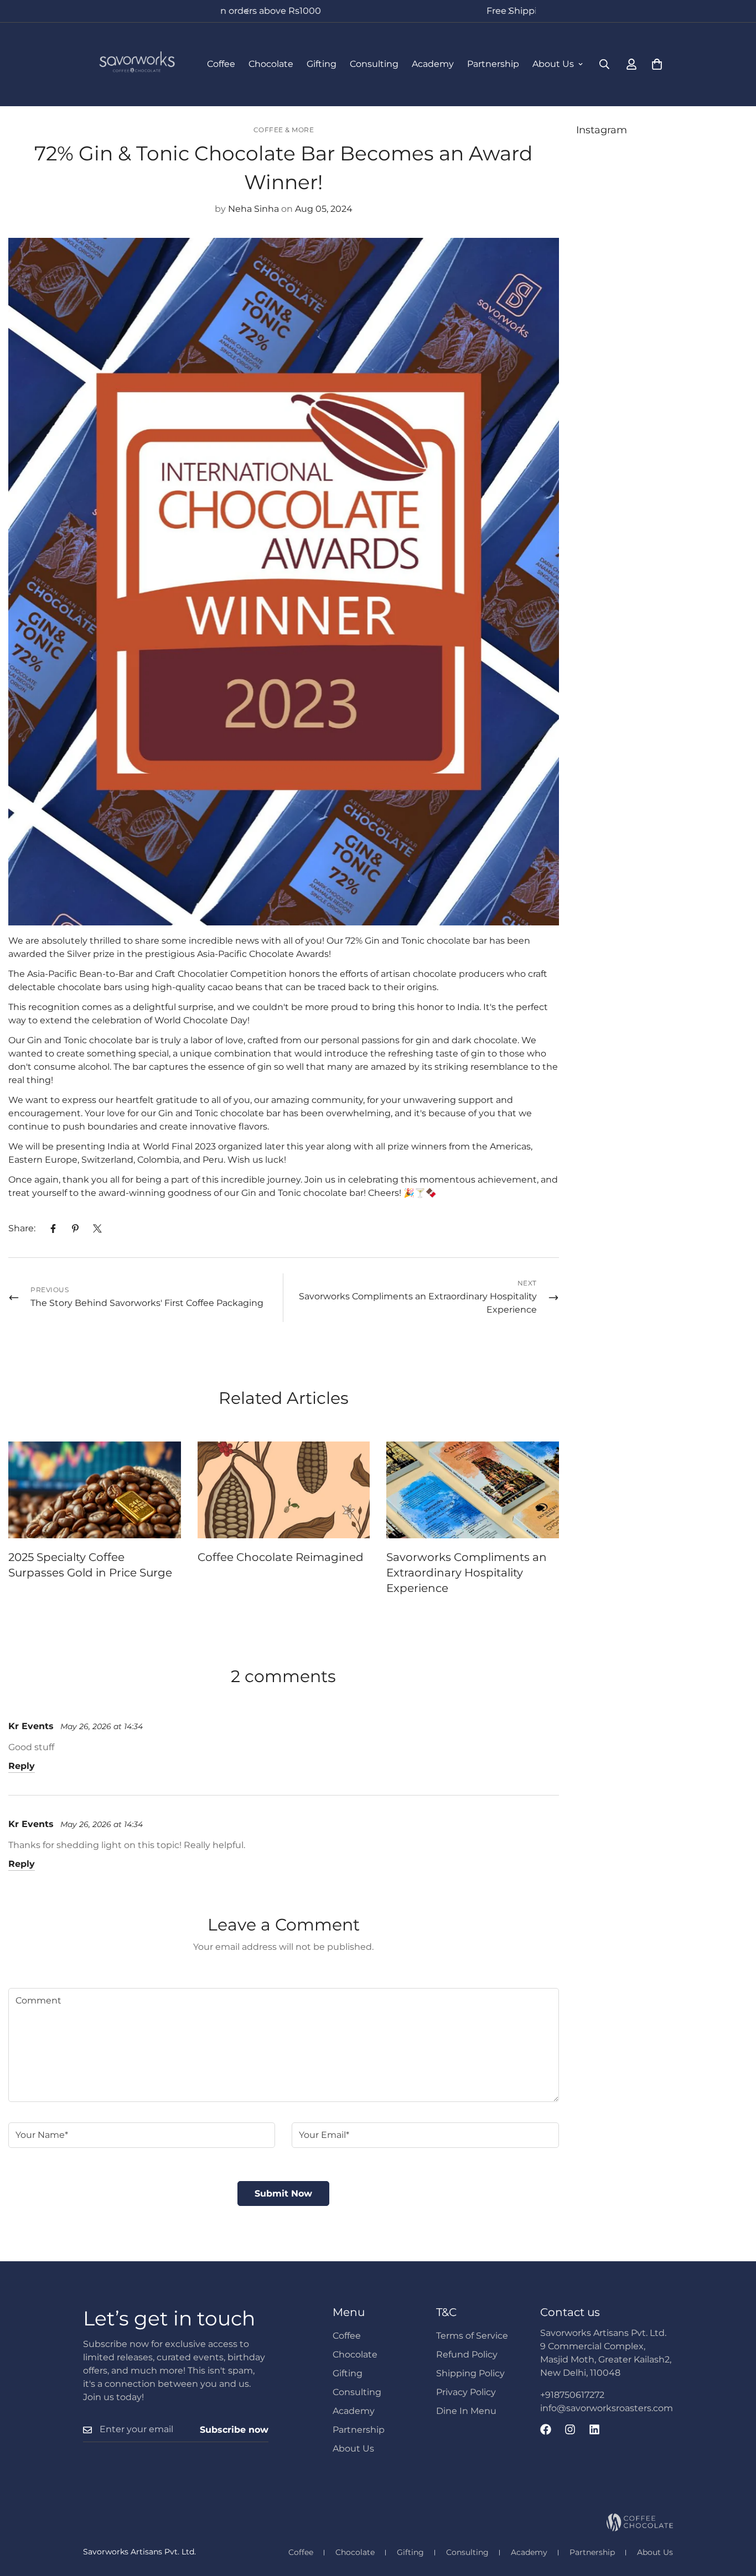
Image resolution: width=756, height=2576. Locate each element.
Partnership (493, 64)
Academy (433, 64)
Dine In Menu (466, 2411)
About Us (553, 64)
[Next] (509, 11)
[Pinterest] (75, 1229)
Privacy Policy (466, 2392)
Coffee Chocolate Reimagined (281, 1557)
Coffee (221, 64)
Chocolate (271, 64)
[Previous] (247, 11)
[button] (657, 64)
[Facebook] (53, 1229)
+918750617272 (572, 2395)
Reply (22, 1766)
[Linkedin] (594, 2429)
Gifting (322, 64)
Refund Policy (467, 2354)
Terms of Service (472, 2336)
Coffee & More (284, 130)
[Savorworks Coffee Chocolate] (137, 64)
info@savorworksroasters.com (607, 2408)
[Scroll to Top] (734, 2516)
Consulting (374, 64)
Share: (22, 1228)
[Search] (604, 64)
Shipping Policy (470, 2373)
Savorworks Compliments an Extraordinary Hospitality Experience (467, 1573)
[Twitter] (97, 1229)
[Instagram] (570, 2429)
